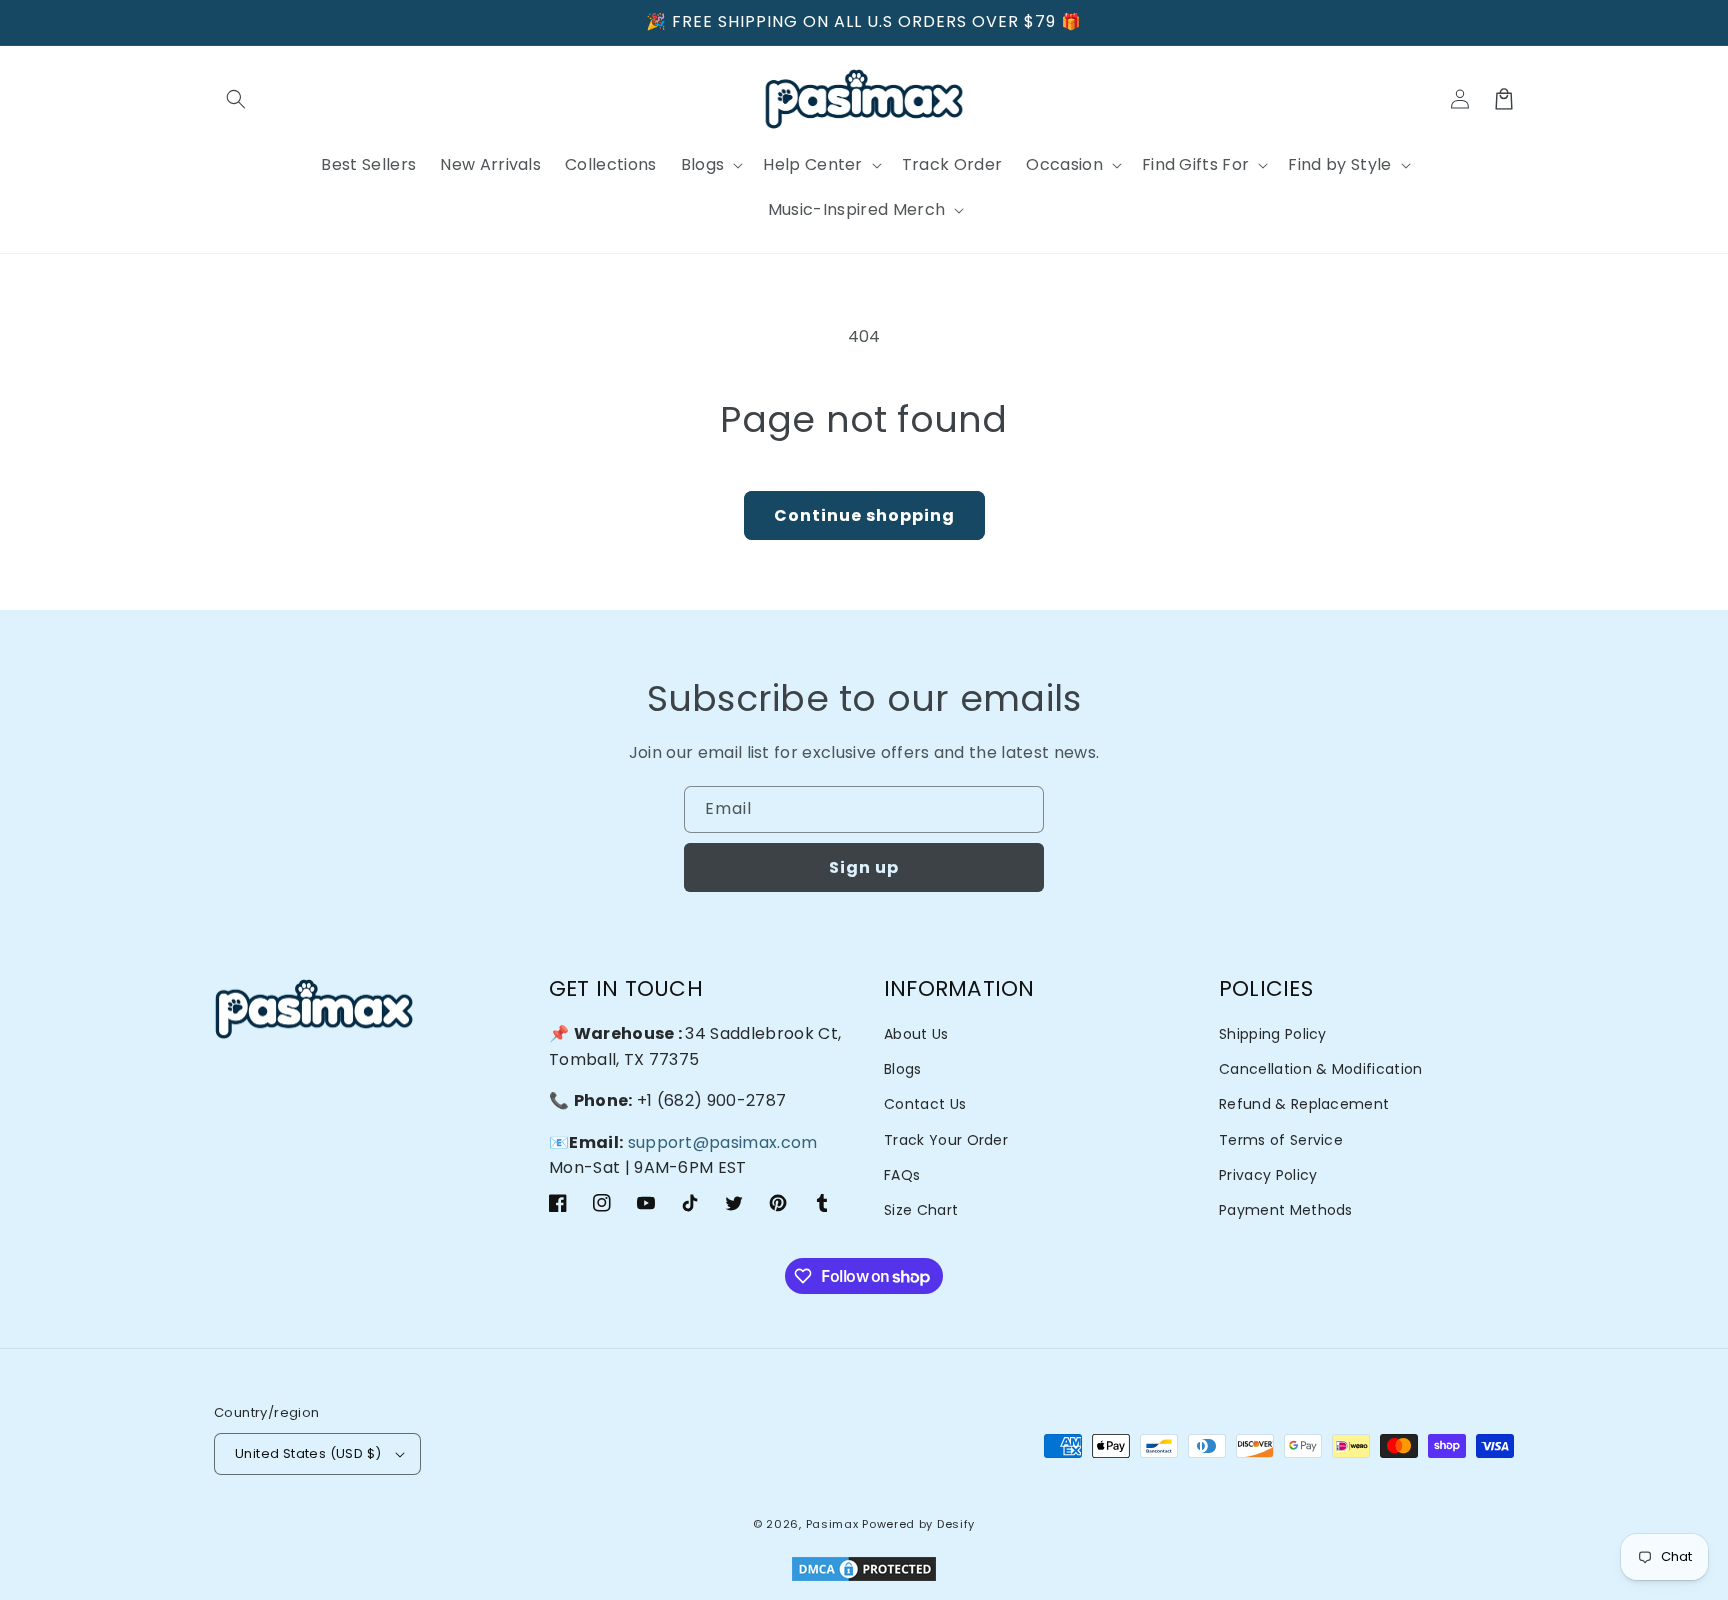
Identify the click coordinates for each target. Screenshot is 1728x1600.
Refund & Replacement (1304, 1104)
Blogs (903, 1069)
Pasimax (832, 1524)
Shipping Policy (1273, 1034)
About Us (916, 1034)
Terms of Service (1281, 1140)
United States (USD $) (308, 1453)
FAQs (902, 1175)
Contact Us (925, 1104)
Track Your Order (946, 1140)
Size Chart (921, 1210)
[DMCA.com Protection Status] (864, 1570)
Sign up (864, 867)
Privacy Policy (1268, 1175)
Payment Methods (1286, 1210)
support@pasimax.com (723, 1142)
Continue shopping (864, 515)
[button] (236, 99)
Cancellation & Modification (1321, 1069)
